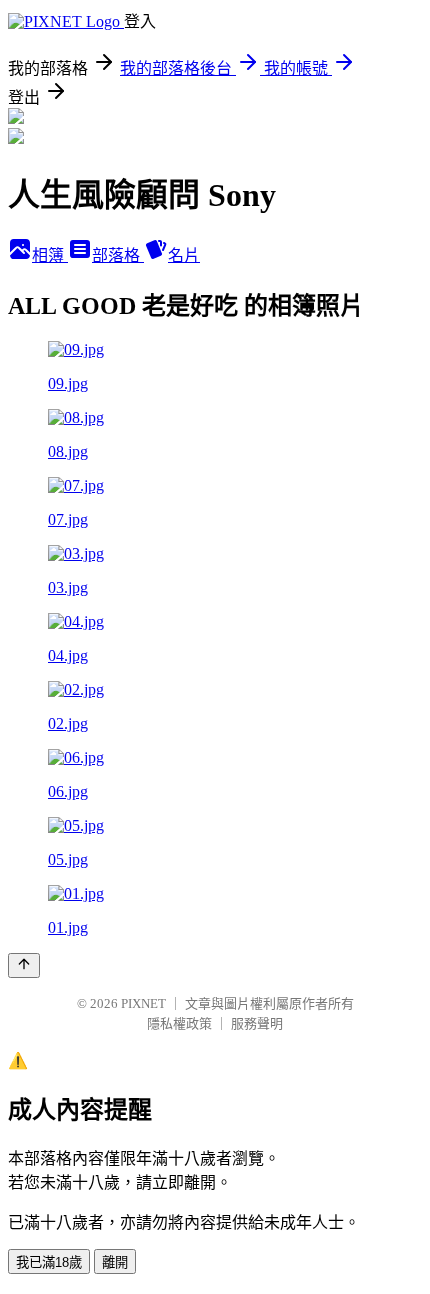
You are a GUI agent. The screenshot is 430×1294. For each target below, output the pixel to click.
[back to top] (24, 965)
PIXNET (143, 1003)
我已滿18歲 (49, 1262)
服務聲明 (257, 1023)
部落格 (118, 255)
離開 (115, 1262)
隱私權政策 (179, 1023)
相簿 (50, 255)
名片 (184, 255)
